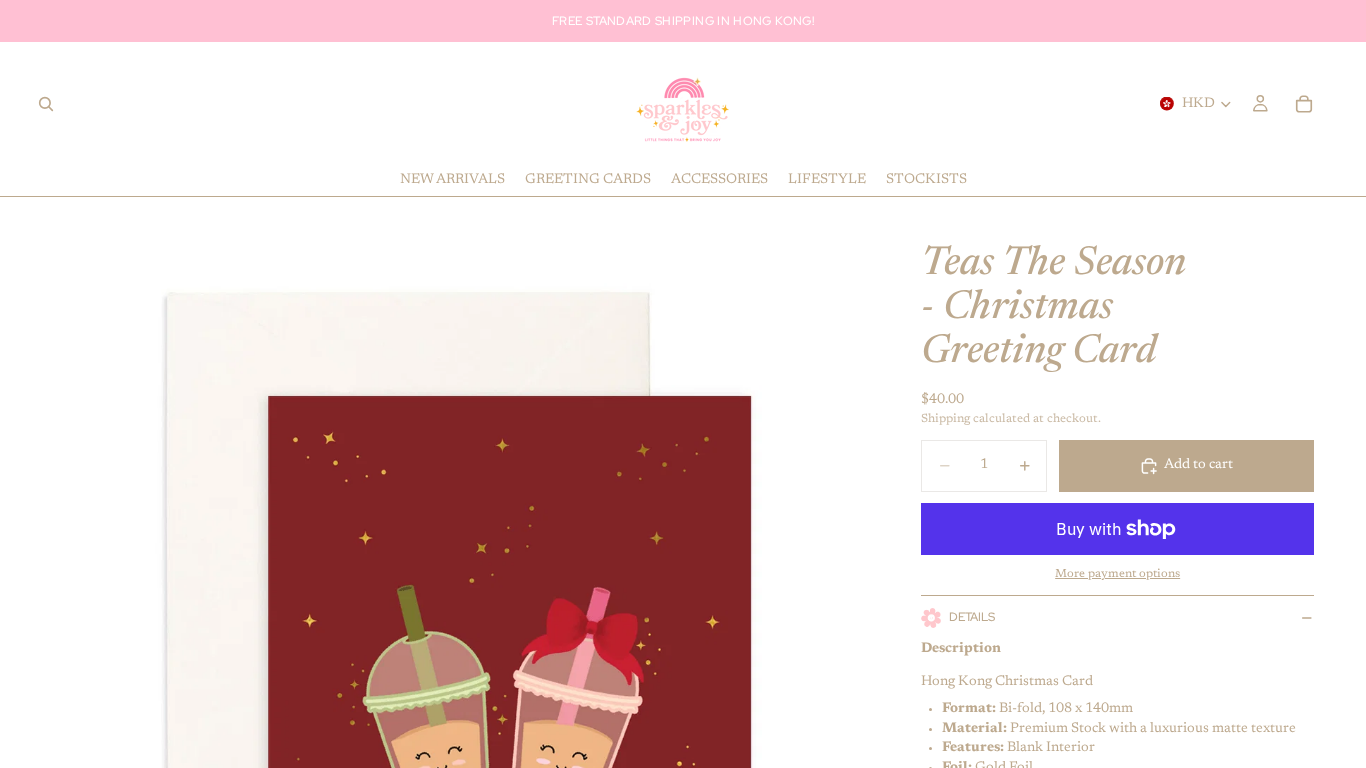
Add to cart (1198, 465)
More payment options (1117, 574)
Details (972, 617)
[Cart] (1304, 104)
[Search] (46, 104)
